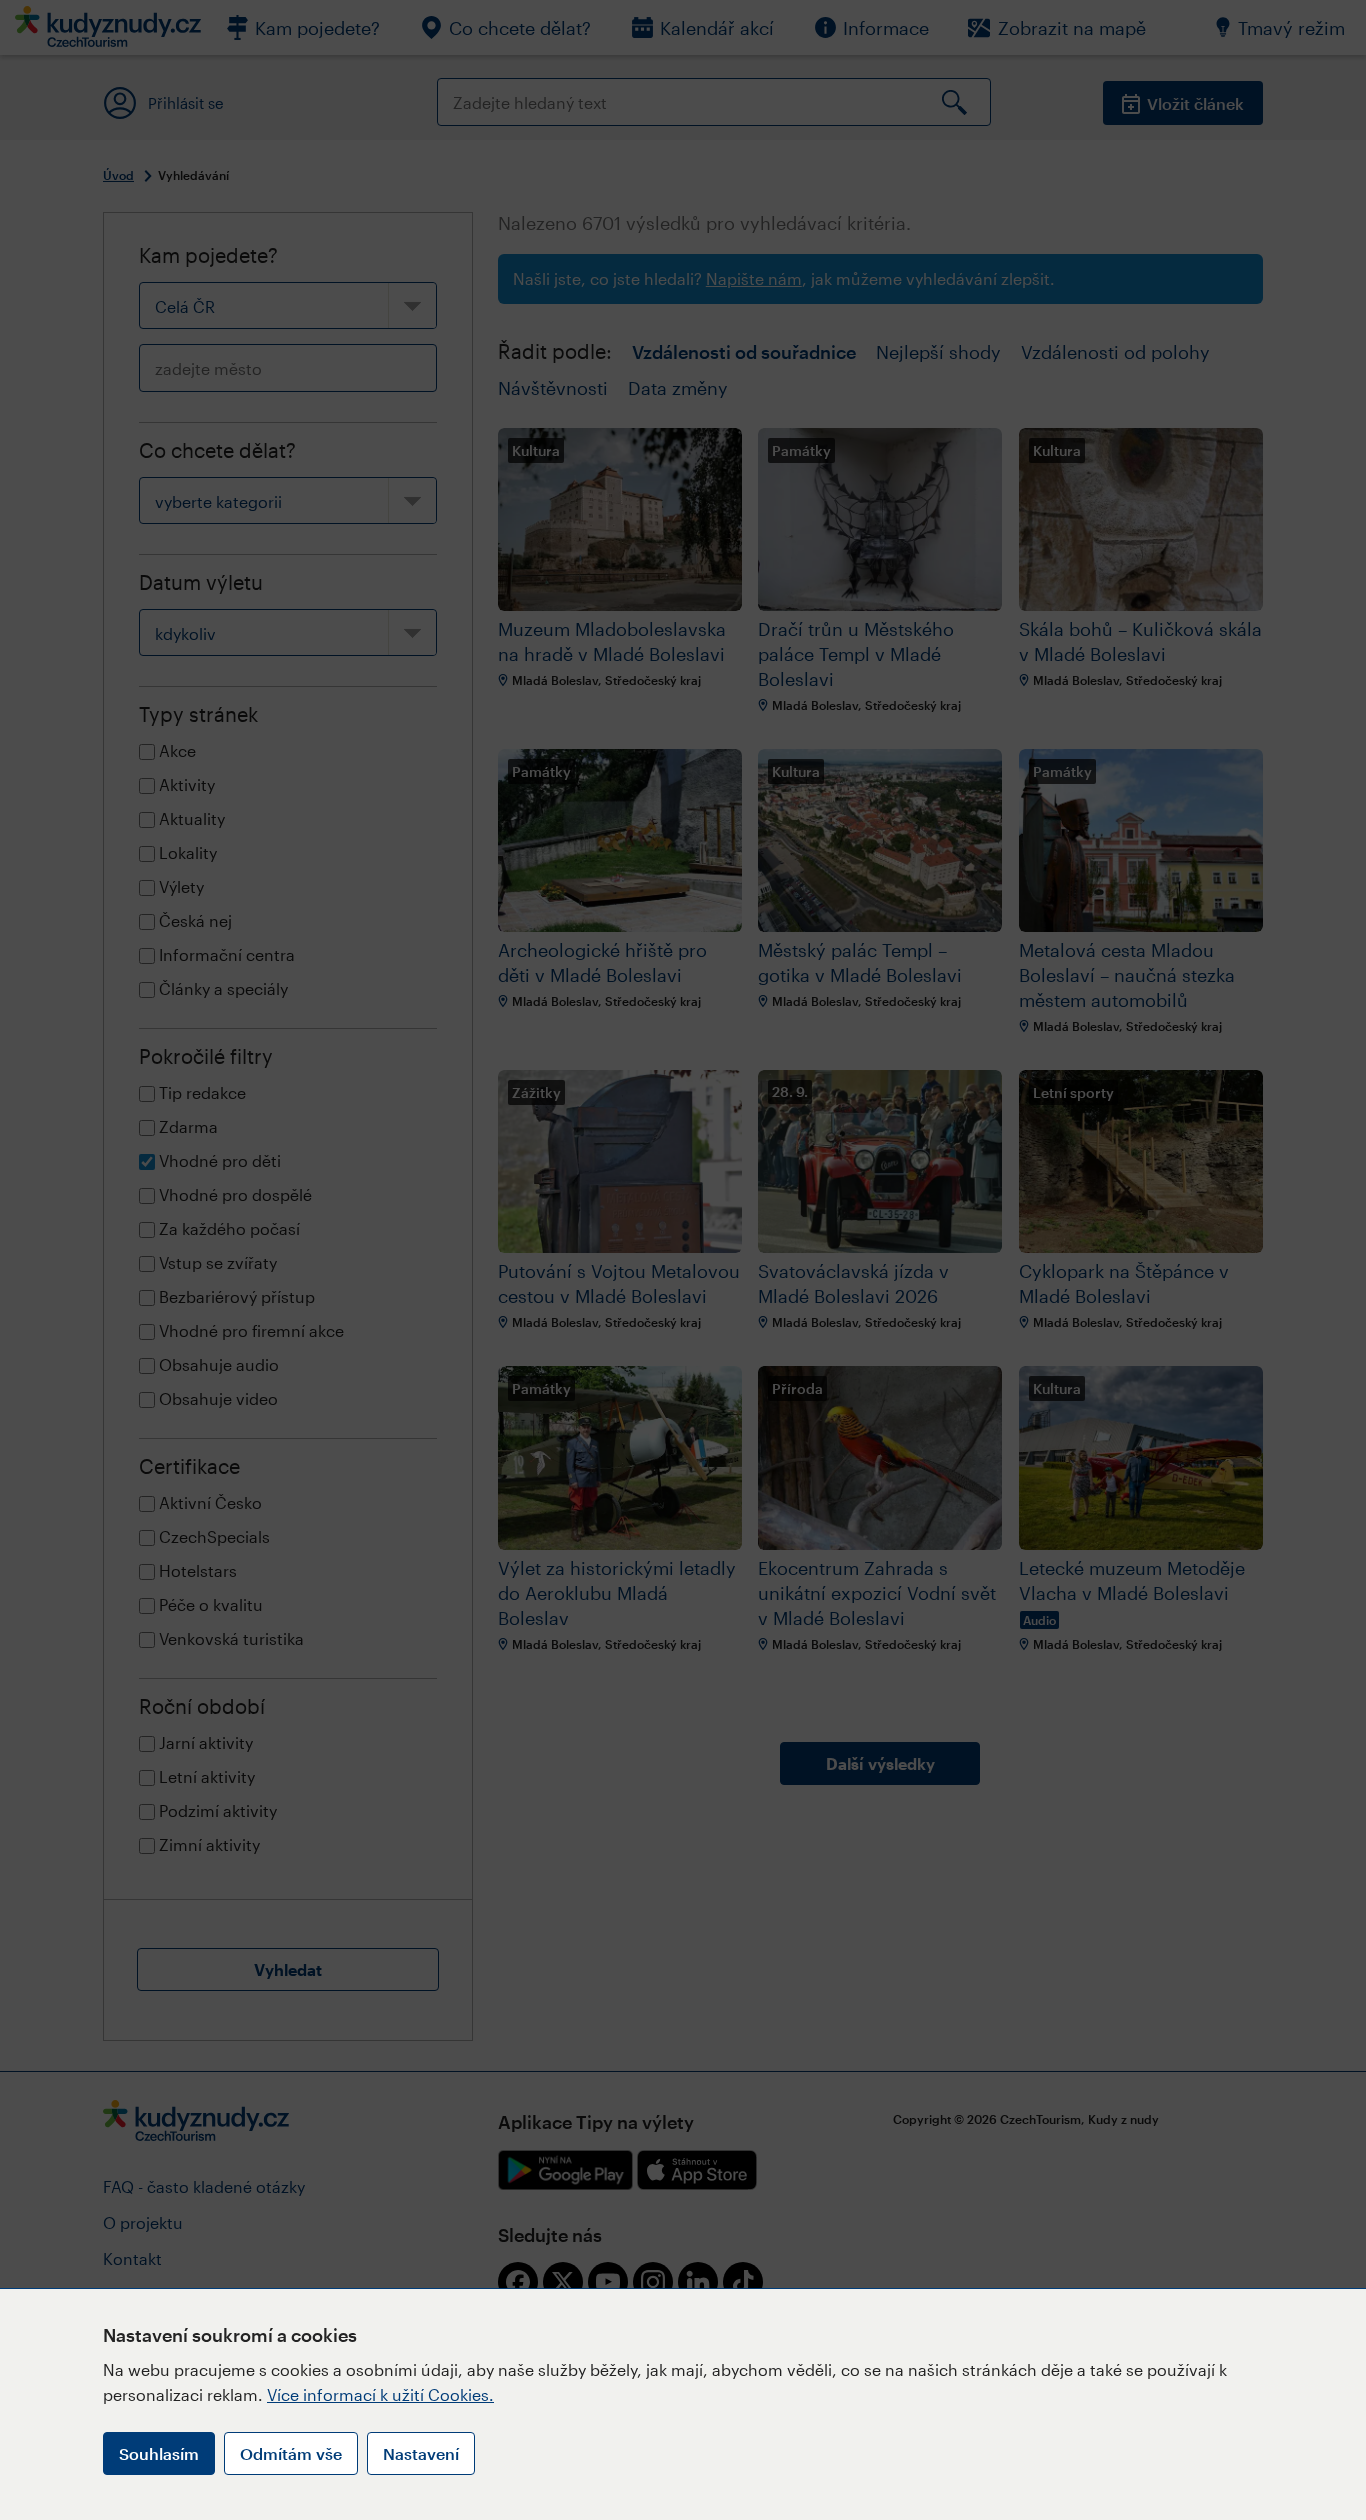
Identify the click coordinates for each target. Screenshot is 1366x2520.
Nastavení (421, 2453)
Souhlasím (159, 2453)
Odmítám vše (291, 2453)
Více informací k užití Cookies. (380, 2394)
